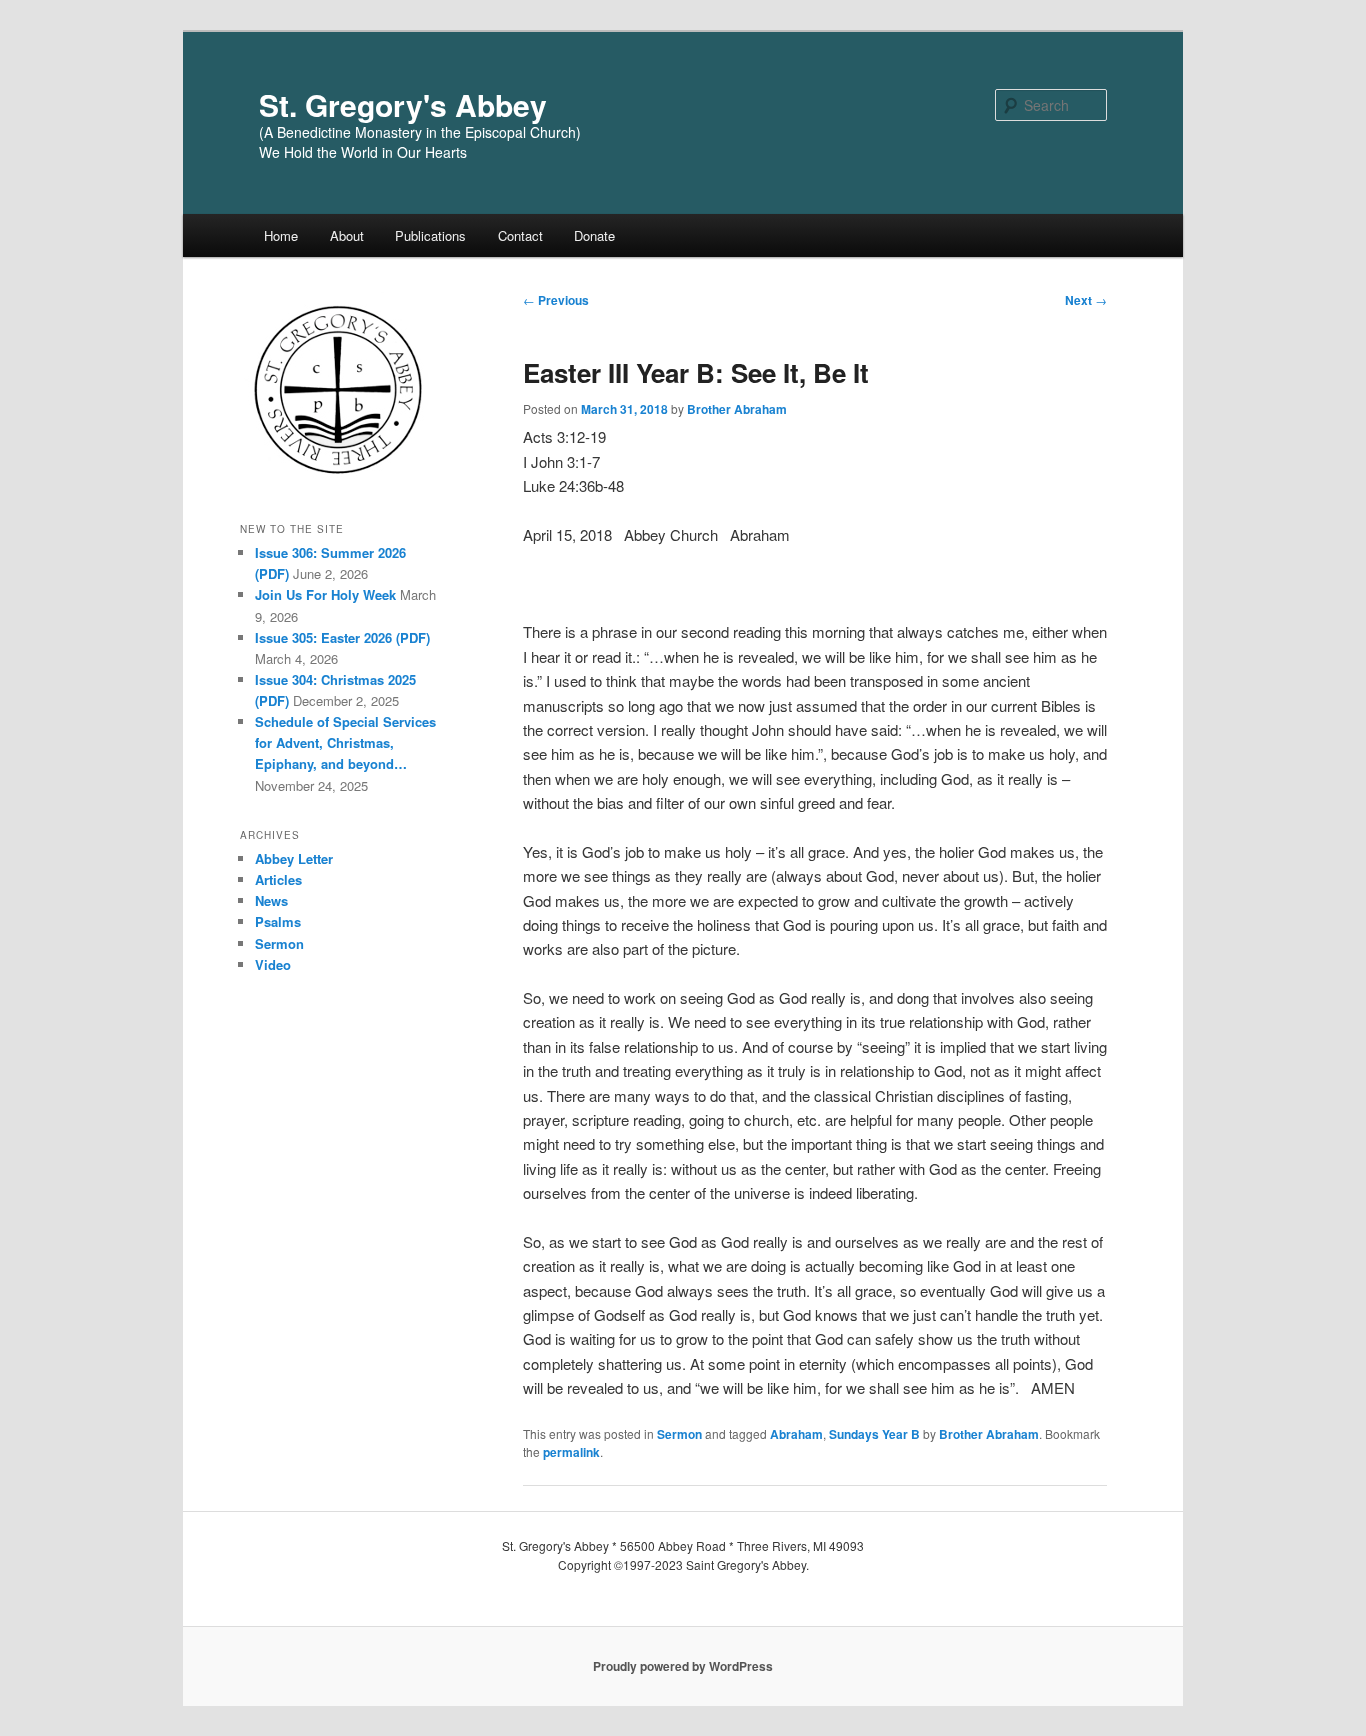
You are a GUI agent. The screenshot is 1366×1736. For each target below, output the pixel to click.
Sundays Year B (874, 1434)
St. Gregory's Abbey (403, 104)
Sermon (679, 1434)
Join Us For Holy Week (325, 594)
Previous (556, 300)
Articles (278, 879)
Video (273, 964)
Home (281, 235)
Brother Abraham (737, 409)
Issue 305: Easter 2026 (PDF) (342, 637)
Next (1086, 300)
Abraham (796, 1434)
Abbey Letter (294, 858)
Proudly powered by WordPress (683, 1666)
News (271, 900)
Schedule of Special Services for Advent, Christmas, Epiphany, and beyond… (345, 742)
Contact (520, 235)
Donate (594, 235)
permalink (571, 1452)
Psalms (278, 921)
